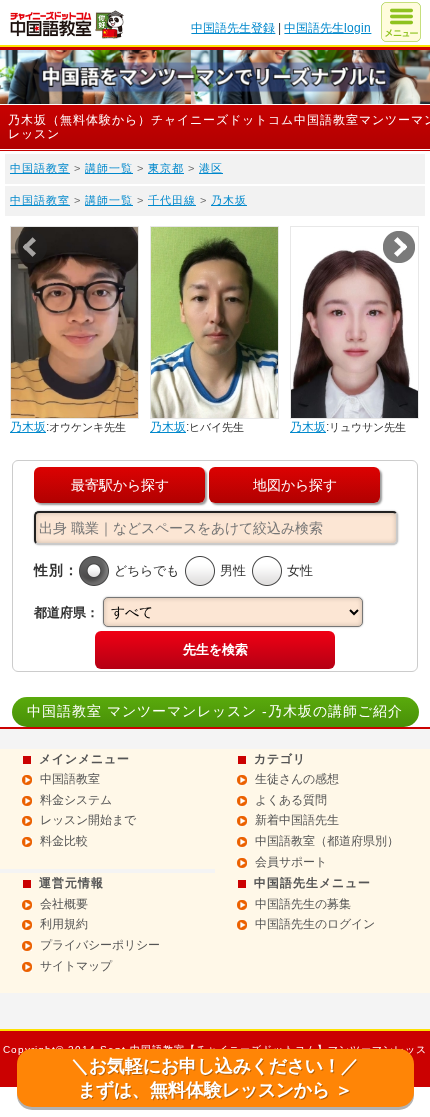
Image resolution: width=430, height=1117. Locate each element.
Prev (31, 247)
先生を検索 (215, 649)
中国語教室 (40, 168)
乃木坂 (229, 200)
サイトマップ (76, 966)
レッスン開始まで (88, 820)
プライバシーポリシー (100, 945)
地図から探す (295, 485)
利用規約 (64, 924)
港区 (211, 168)
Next (399, 247)
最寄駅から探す (120, 485)
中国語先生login (327, 28)
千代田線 (172, 200)
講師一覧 (109, 168)
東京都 (166, 168)
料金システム (76, 800)
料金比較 (64, 841)
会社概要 (64, 904)
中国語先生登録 (233, 28)
